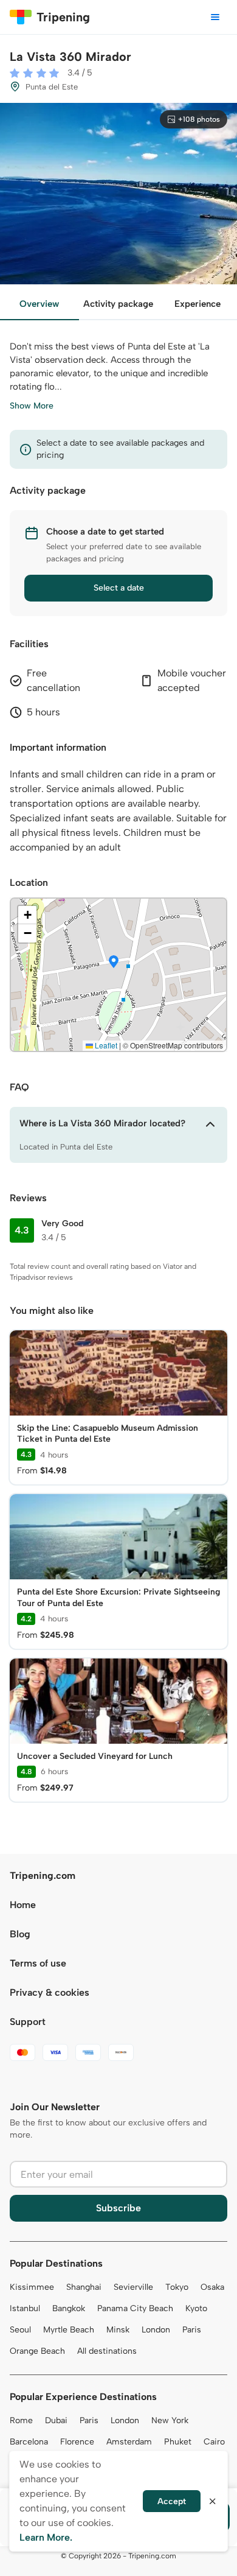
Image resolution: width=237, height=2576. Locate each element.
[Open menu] (215, 17)
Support (28, 2022)
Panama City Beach (135, 2308)
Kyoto (196, 2308)
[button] (114, 963)
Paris (192, 2330)
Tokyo (177, 2287)
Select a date (119, 588)
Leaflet (105, 1045)
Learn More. (46, 2537)
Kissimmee (32, 2287)
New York (170, 2420)
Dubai (56, 2420)
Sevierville (133, 2287)
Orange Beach (37, 2351)
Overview (39, 304)
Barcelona (29, 2442)
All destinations (107, 2351)
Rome (21, 2420)
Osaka (212, 2287)
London (156, 2330)
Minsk (118, 2330)
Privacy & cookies (50, 1992)
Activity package (118, 304)
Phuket (178, 2442)
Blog (20, 1934)
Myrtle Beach (69, 2330)
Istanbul (25, 2308)
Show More (32, 406)
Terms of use (38, 1963)
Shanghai (84, 2287)
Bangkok (69, 2308)
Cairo (214, 2442)
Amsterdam (129, 2442)
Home (23, 1905)
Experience (197, 304)
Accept (172, 2501)
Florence (77, 2442)
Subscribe (118, 2208)
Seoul (20, 2330)
